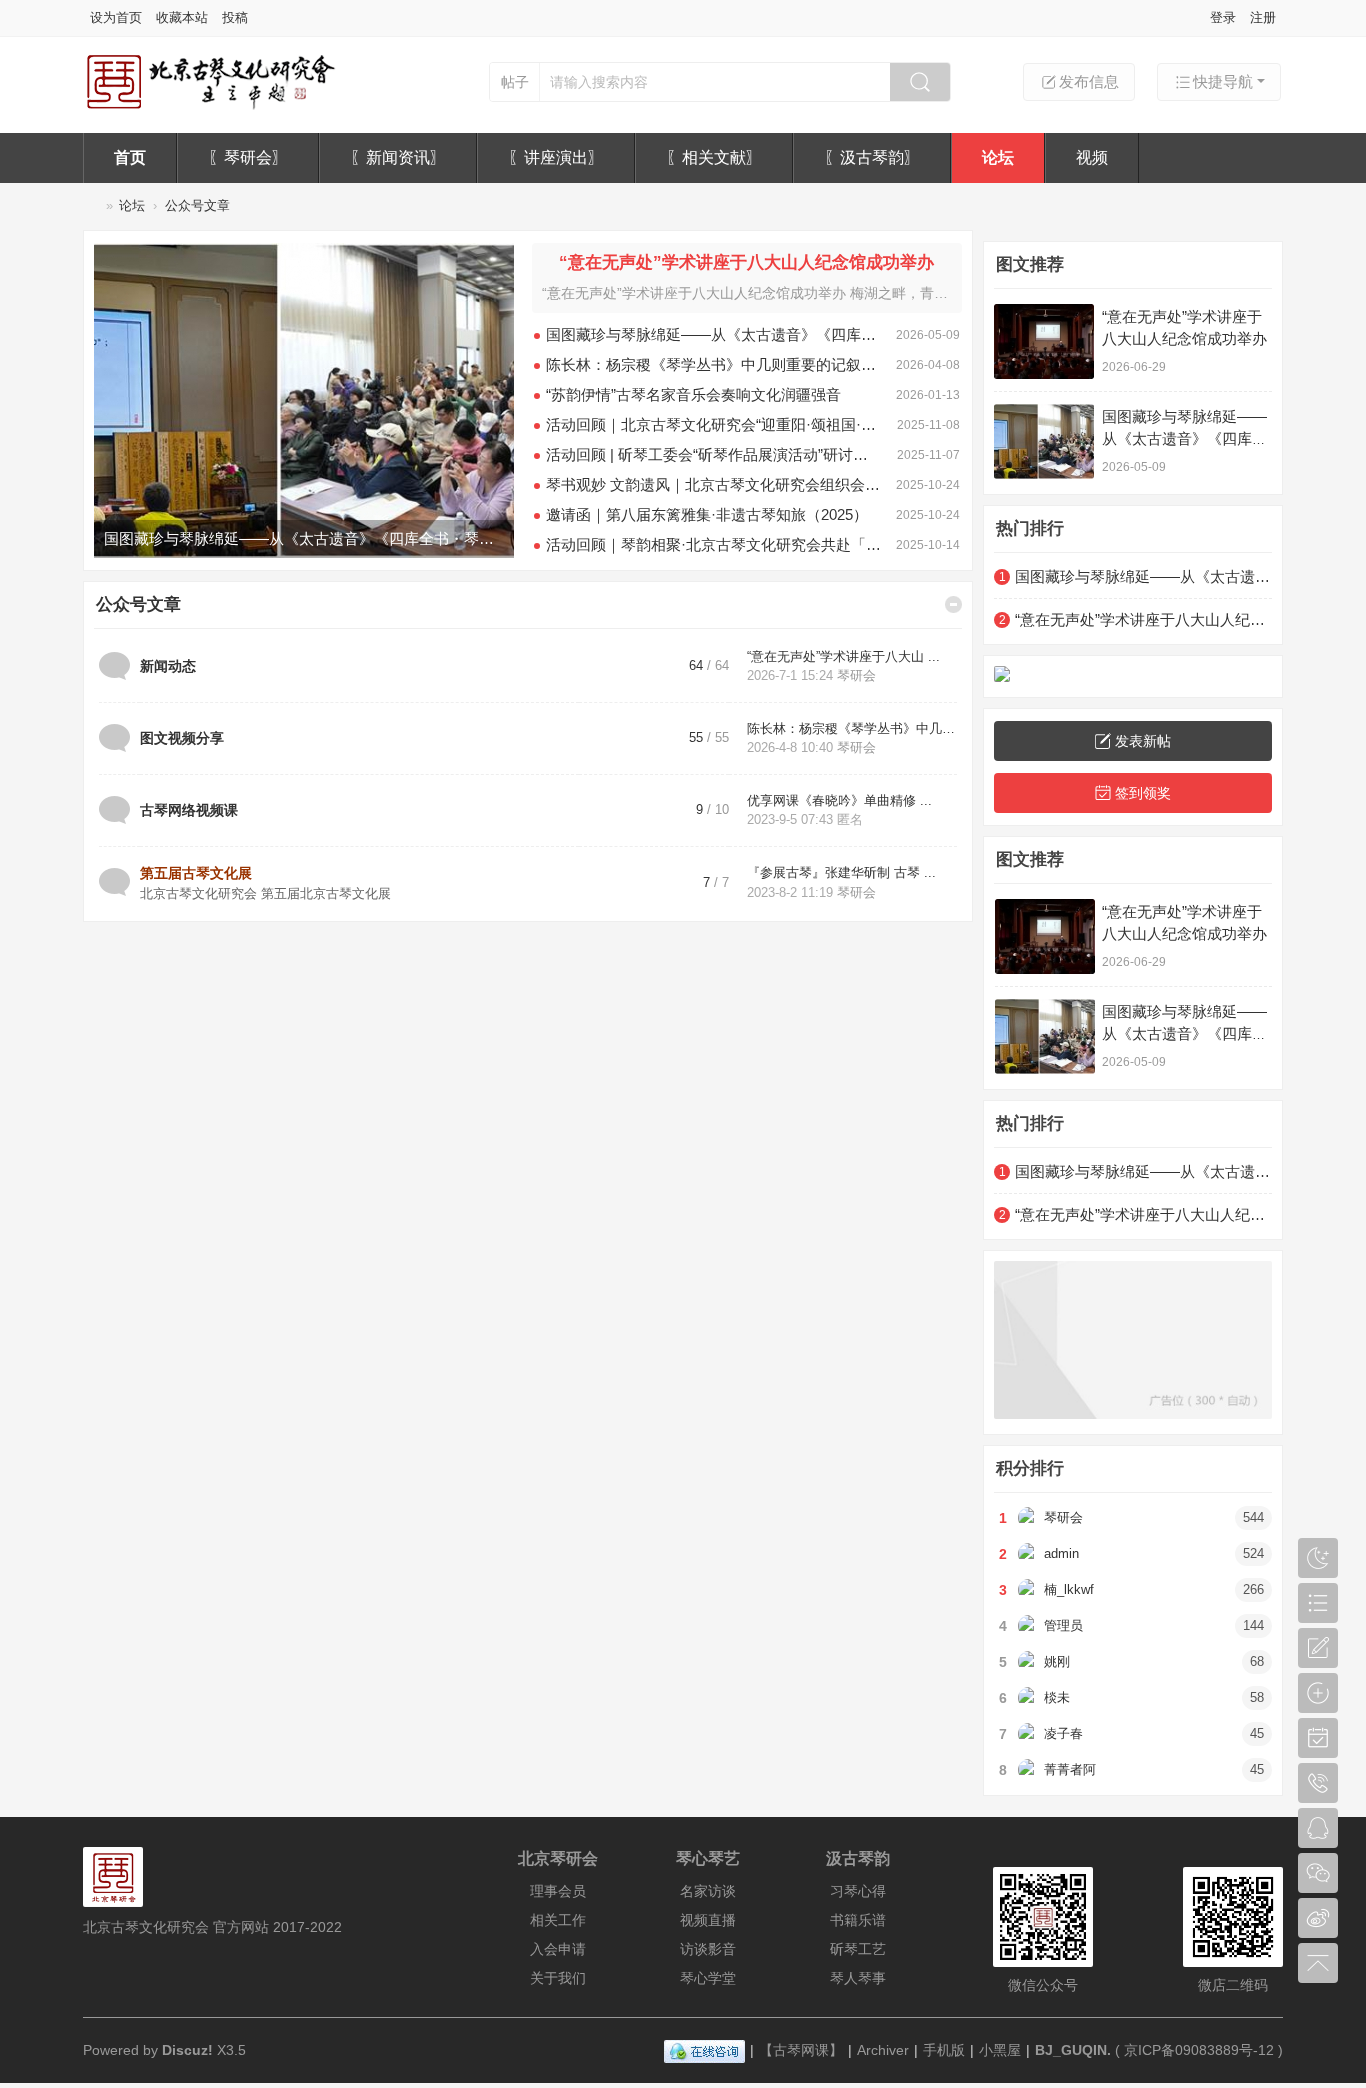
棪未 (1057, 1697)
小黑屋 (1000, 2050)
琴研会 (856, 675)
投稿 (235, 17)
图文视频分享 (182, 738)
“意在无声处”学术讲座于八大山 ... (843, 656)
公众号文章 (138, 604)
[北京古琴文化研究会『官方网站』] (210, 107)
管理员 (1063, 1625)
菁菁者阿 (1070, 1769)
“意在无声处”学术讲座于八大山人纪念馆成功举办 (746, 262)
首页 (130, 157)
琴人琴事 (858, 1978)
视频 (1092, 157)
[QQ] (704, 2050)
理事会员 (558, 1891)
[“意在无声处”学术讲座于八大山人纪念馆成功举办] (304, 400)
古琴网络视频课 (189, 810)
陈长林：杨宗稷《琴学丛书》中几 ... (852, 728)
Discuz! (187, 2050)
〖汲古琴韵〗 (872, 157)
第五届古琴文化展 (196, 873)
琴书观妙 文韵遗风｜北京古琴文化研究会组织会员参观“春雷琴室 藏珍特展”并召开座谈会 (713, 484)
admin (1061, 1553)
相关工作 (558, 1920)
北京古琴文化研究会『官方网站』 (91, 205)
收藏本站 (182, 17)
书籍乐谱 (858, 1920)
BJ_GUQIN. (1073, 2050)
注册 (1263, 17)
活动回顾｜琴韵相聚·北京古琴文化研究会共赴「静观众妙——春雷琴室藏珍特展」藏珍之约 (713, 544)
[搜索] (920, 82)
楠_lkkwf (1069, 1589)
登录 (1223, 17)
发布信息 (1089, 81)
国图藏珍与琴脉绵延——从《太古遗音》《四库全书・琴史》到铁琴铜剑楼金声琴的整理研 (713, 334)
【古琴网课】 (801, 2050)
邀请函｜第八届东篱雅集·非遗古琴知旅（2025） (707, 514)
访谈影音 (708, 1949)
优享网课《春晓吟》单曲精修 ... (839, 800)
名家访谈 (708, 1891)
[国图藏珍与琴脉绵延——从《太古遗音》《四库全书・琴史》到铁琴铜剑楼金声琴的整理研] (1044, 441)
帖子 (515, 82)
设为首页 (116, 17)
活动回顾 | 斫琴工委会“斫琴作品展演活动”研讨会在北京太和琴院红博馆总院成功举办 (713, 454)
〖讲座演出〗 (556, 157)
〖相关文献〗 (714, 157)
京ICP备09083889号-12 (1199, 2050)
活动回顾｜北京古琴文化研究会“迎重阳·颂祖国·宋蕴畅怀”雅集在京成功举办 (713, 424)
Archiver (883, 2050)
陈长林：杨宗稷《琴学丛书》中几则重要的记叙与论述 (713, 364)
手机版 (944, 2050)
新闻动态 (168, 666)
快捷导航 (1223, 81)
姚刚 (1057, 1661)
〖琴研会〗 (248, 157)
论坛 (998, 157)
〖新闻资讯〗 (398, 157)
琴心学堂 (708, 1978)
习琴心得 (858, 1891)
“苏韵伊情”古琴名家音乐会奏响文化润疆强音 (693, 394)
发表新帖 (1143, 741)
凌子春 (1063, 1733)
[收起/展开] (953, 604)
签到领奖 (1143, 793)
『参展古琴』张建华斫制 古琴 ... (841, 872)
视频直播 (708, 1920)
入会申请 (558, 1949)
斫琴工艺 (858, 1949)
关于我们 (558, 1978)
